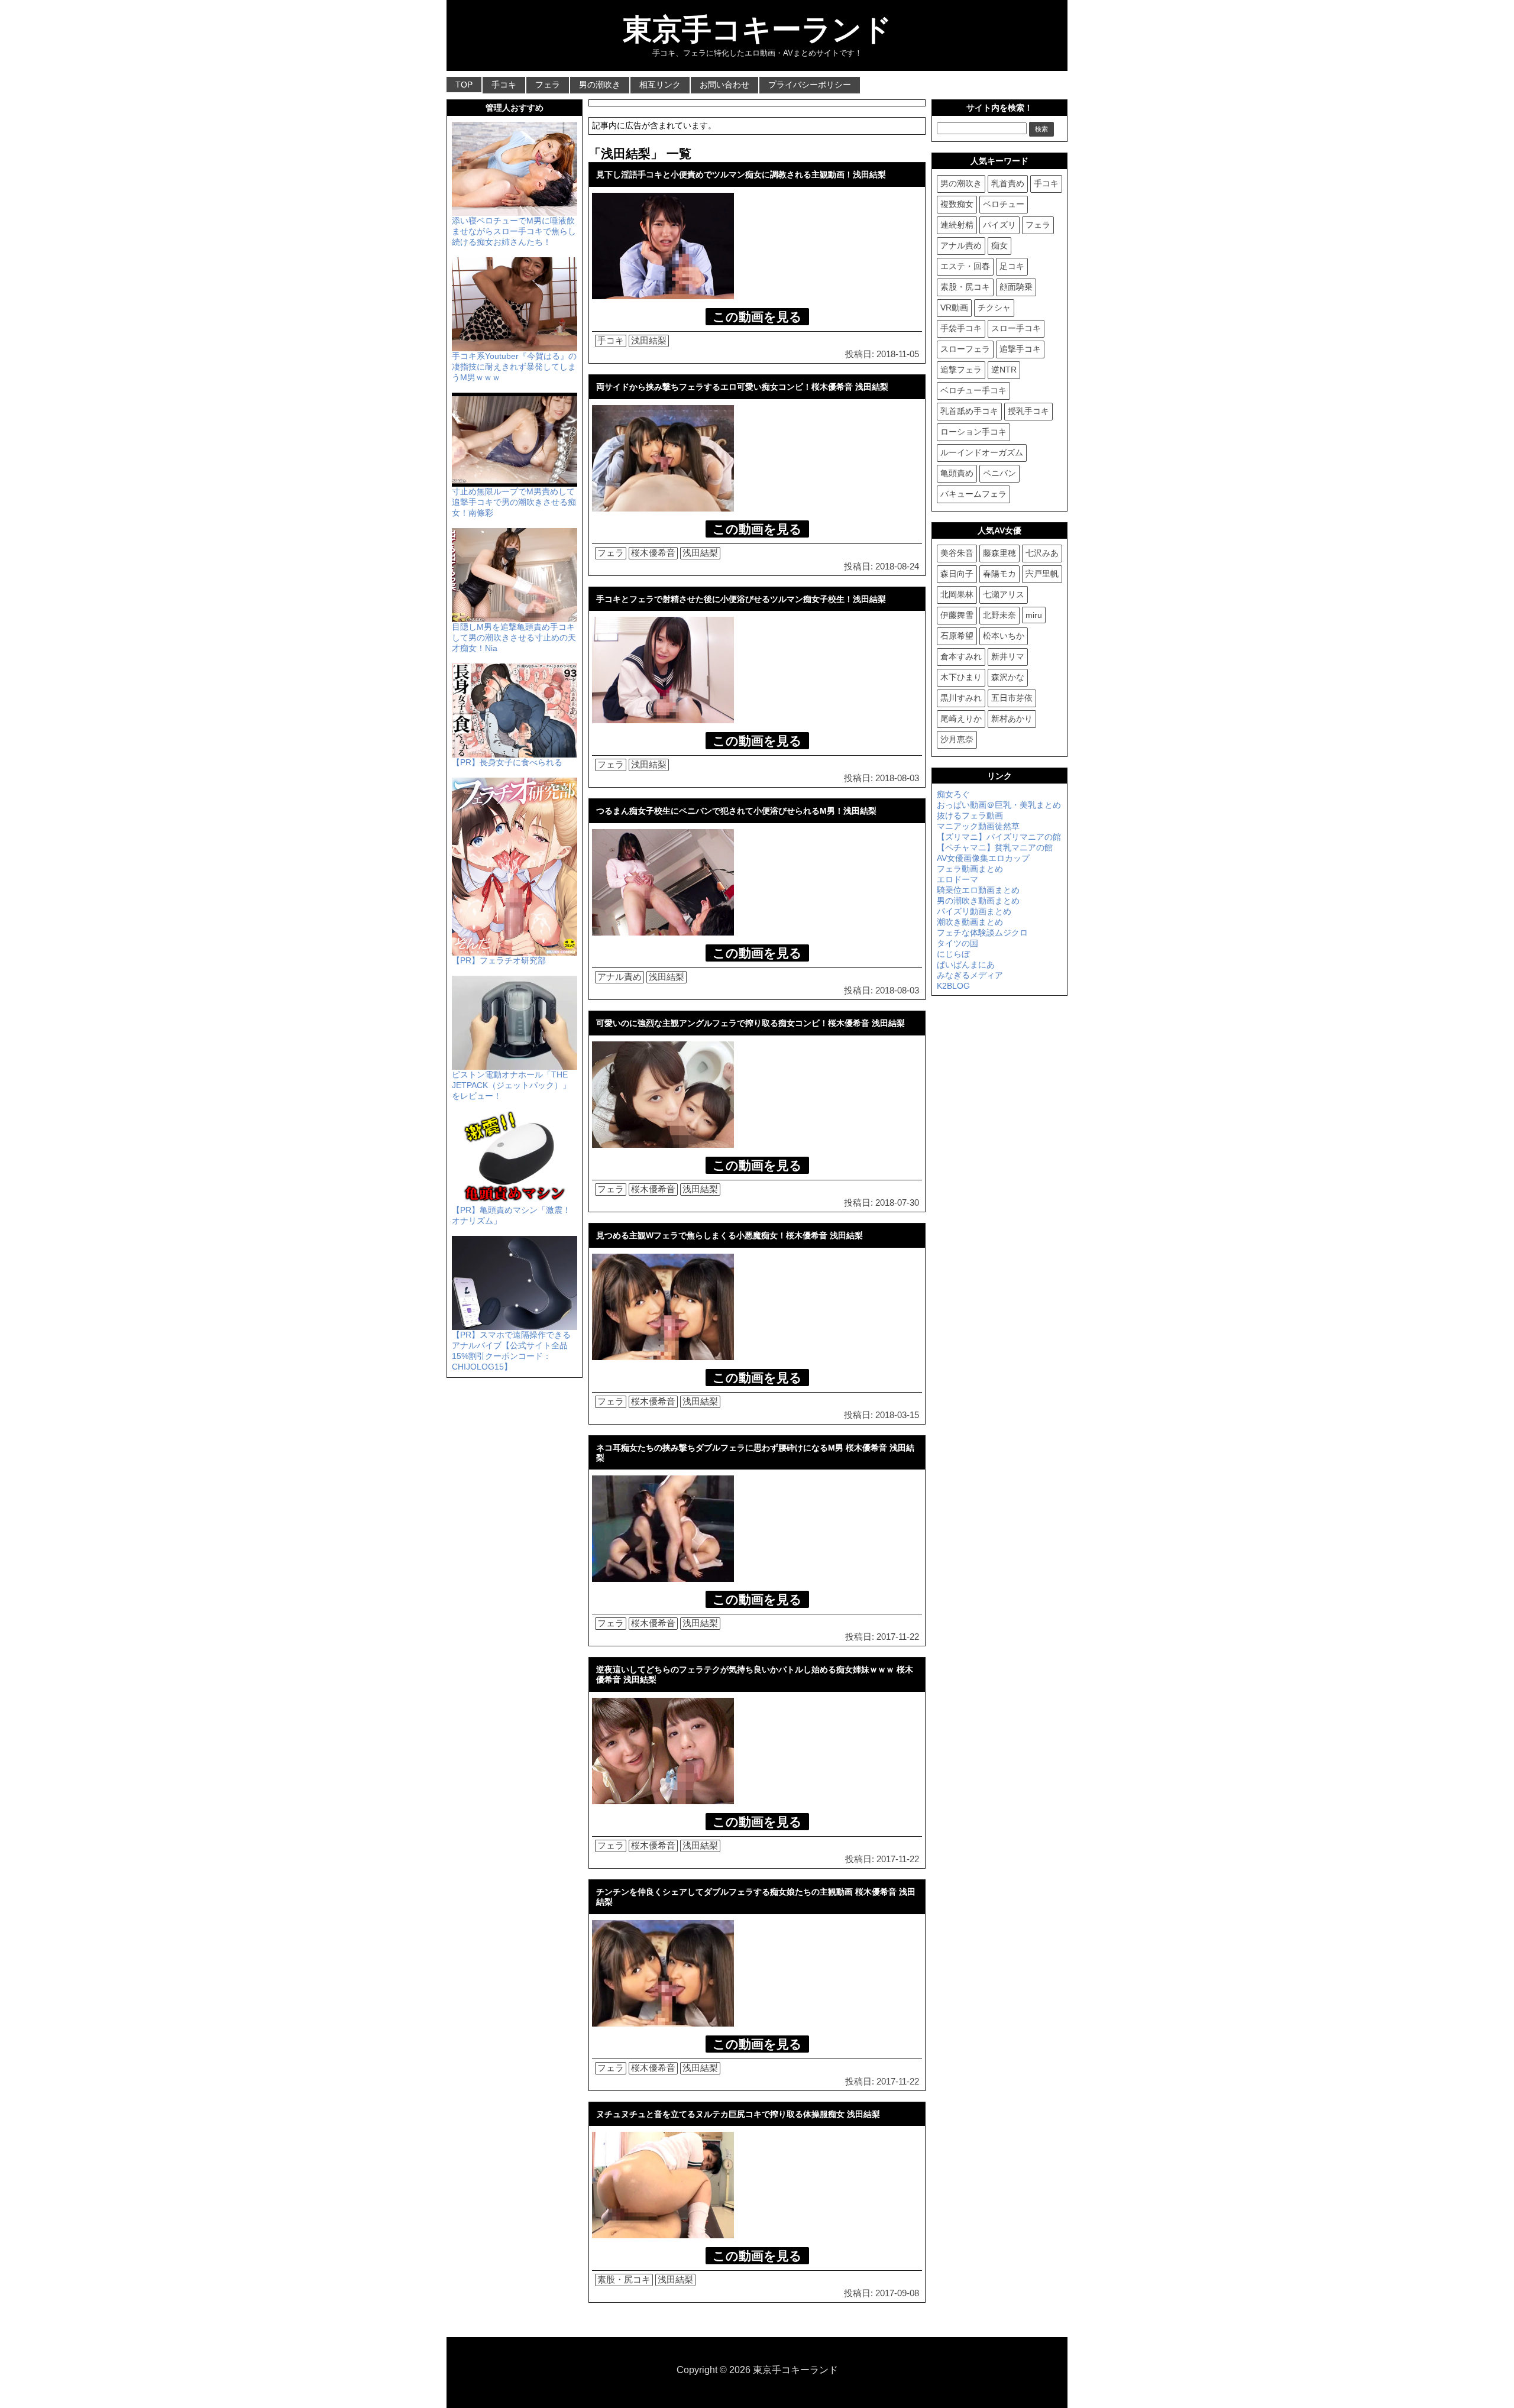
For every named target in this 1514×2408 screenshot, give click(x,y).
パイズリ (999, 225)
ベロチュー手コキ (973, 390)
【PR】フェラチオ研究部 (499, 960)
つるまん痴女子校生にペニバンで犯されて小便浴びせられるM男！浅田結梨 (736, 811)
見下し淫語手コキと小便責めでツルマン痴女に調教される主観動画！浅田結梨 (741, 174)
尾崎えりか (961, 718)
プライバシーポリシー (810, 85)
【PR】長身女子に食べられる (507, 762)
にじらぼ (953, 954)
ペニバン (999, 473)
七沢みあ (1042, 553)
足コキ (1012, 266)
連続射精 (957, 225)
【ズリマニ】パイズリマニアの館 (999, 837)
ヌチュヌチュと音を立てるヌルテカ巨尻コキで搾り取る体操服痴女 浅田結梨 (738, 2114)
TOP (464, 85)
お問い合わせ (724, 85)
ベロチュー (1004, 204)
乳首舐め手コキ (969, 411)
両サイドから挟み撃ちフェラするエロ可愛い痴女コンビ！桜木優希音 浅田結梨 (742, 387)
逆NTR (1004, 370)
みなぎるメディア (970, 975)
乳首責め (1008, 183)
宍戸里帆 (1042, 574)
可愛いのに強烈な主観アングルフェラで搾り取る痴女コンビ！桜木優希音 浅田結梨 (750, 1023)
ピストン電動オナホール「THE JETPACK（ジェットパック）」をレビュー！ (511, 1085)
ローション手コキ (973, 432)
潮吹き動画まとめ (970, 922)
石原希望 (957, 636)
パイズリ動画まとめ (974, 911)
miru (1034, 615)
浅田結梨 (649, 340)
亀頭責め (957, 473)
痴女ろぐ (953, 794)
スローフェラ (965, 349)
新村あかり (1012, 718)
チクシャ (994, 308)
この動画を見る (757, 317)
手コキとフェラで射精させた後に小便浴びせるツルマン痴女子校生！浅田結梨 (741, 599)
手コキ (504, 85)
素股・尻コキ (624, 2279)
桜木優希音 (653, 553)
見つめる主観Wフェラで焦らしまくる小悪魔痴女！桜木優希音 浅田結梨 (729, 1235)
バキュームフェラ (973, 494)
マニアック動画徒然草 (978, 826)
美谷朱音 (957, 553)
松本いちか (1004, 636)
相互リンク (660, 85)
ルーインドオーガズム (982, 452)
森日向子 (957, 574)
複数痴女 (957, 204)
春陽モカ (999, 574)
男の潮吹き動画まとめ (978, 901)
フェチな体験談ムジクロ (982, 933)
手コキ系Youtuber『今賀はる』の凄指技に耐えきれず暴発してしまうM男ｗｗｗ (514, 367)
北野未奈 (999, 615)
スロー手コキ (1016, 328)
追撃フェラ (961, 370)
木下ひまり (961, 677)
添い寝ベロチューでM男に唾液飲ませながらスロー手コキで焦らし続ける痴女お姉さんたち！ (514, 231)
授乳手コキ (1028, 411)
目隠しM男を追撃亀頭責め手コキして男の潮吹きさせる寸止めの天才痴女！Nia (514, 637)
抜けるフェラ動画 (970, 815)
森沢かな (1008, 677)
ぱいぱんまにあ (966, 965)
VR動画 (954, 308)
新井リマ (1008, 656)
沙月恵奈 (957, 739)
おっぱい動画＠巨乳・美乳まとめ (999, 805)
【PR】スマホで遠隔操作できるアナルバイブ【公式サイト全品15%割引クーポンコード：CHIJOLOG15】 (511, 1351)
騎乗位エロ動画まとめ (978, 890)
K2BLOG (953, 986)
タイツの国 (957, 943)
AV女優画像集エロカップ (983, 858)
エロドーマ (957, 879)
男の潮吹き (600, 85)
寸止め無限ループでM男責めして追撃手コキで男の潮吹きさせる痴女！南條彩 (514, 502)
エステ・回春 (965, 266)
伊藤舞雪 (957, 615)
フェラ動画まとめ (970, 869)
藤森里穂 (999, 553)
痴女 (999, 245)
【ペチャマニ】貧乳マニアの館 (995, 847)
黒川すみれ (961, 698)
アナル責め (619, 977)
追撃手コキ (1020, 349)
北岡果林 (957, 594)
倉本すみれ (961, 656)
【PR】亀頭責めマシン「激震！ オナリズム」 (511, 1215)
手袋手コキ (961, 328)
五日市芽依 (1012, 698)
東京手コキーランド (757, 30)
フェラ (548, 85)
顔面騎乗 (1016, 287)
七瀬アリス (1004, 594)
